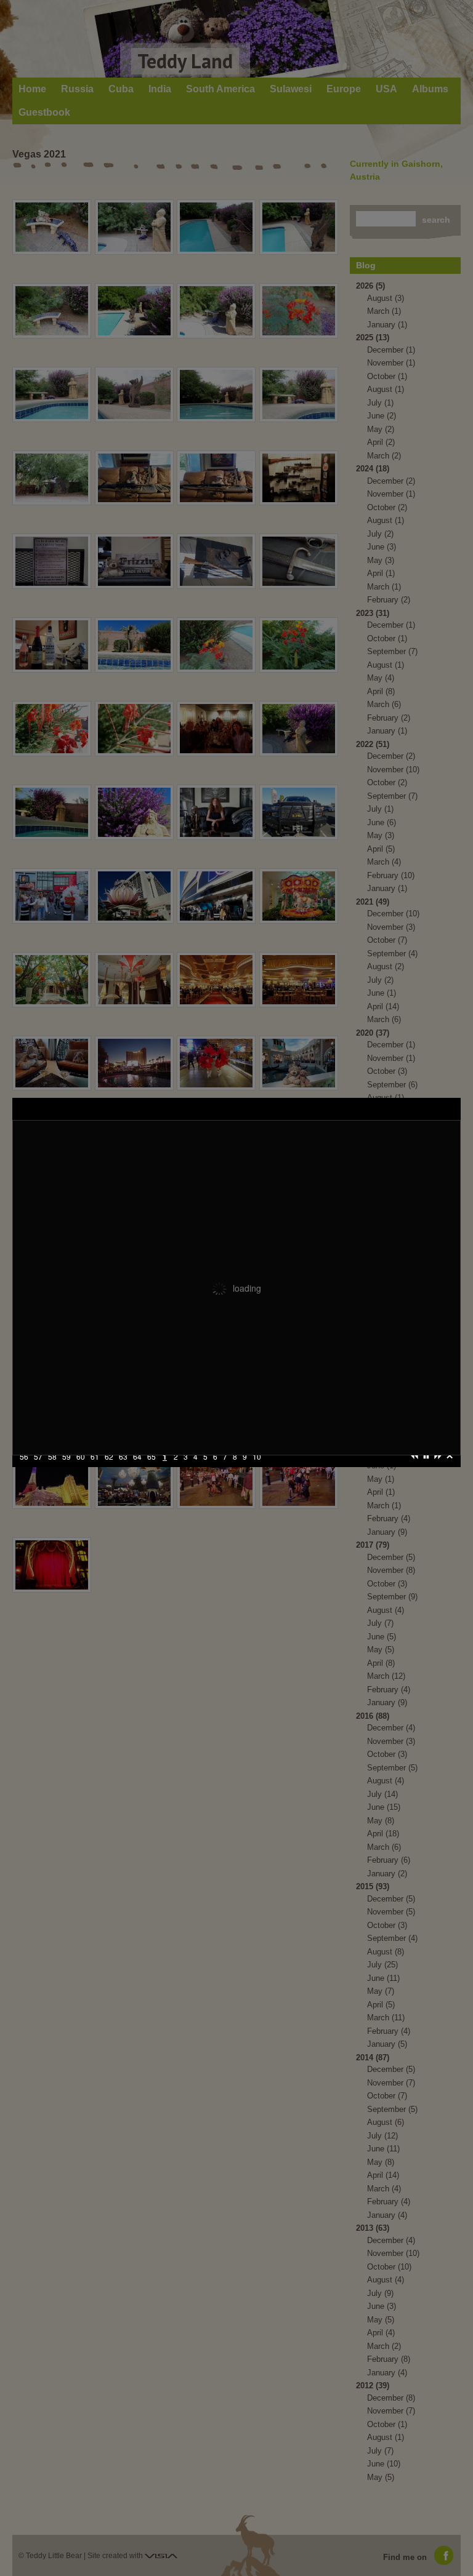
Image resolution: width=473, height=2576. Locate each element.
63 (109, 1473)
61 (81, 1473)
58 (38, 1473)
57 (24, 1473)
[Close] (450, 1472)
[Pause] (426, 1472)
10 (243, 1473)
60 (67, 1473)
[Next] (438, 1472)
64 (123, 1473)
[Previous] (414, 1472)
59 (52, 1473)
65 (137, 1473)
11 (257, 1473)
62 (95, 1473)
